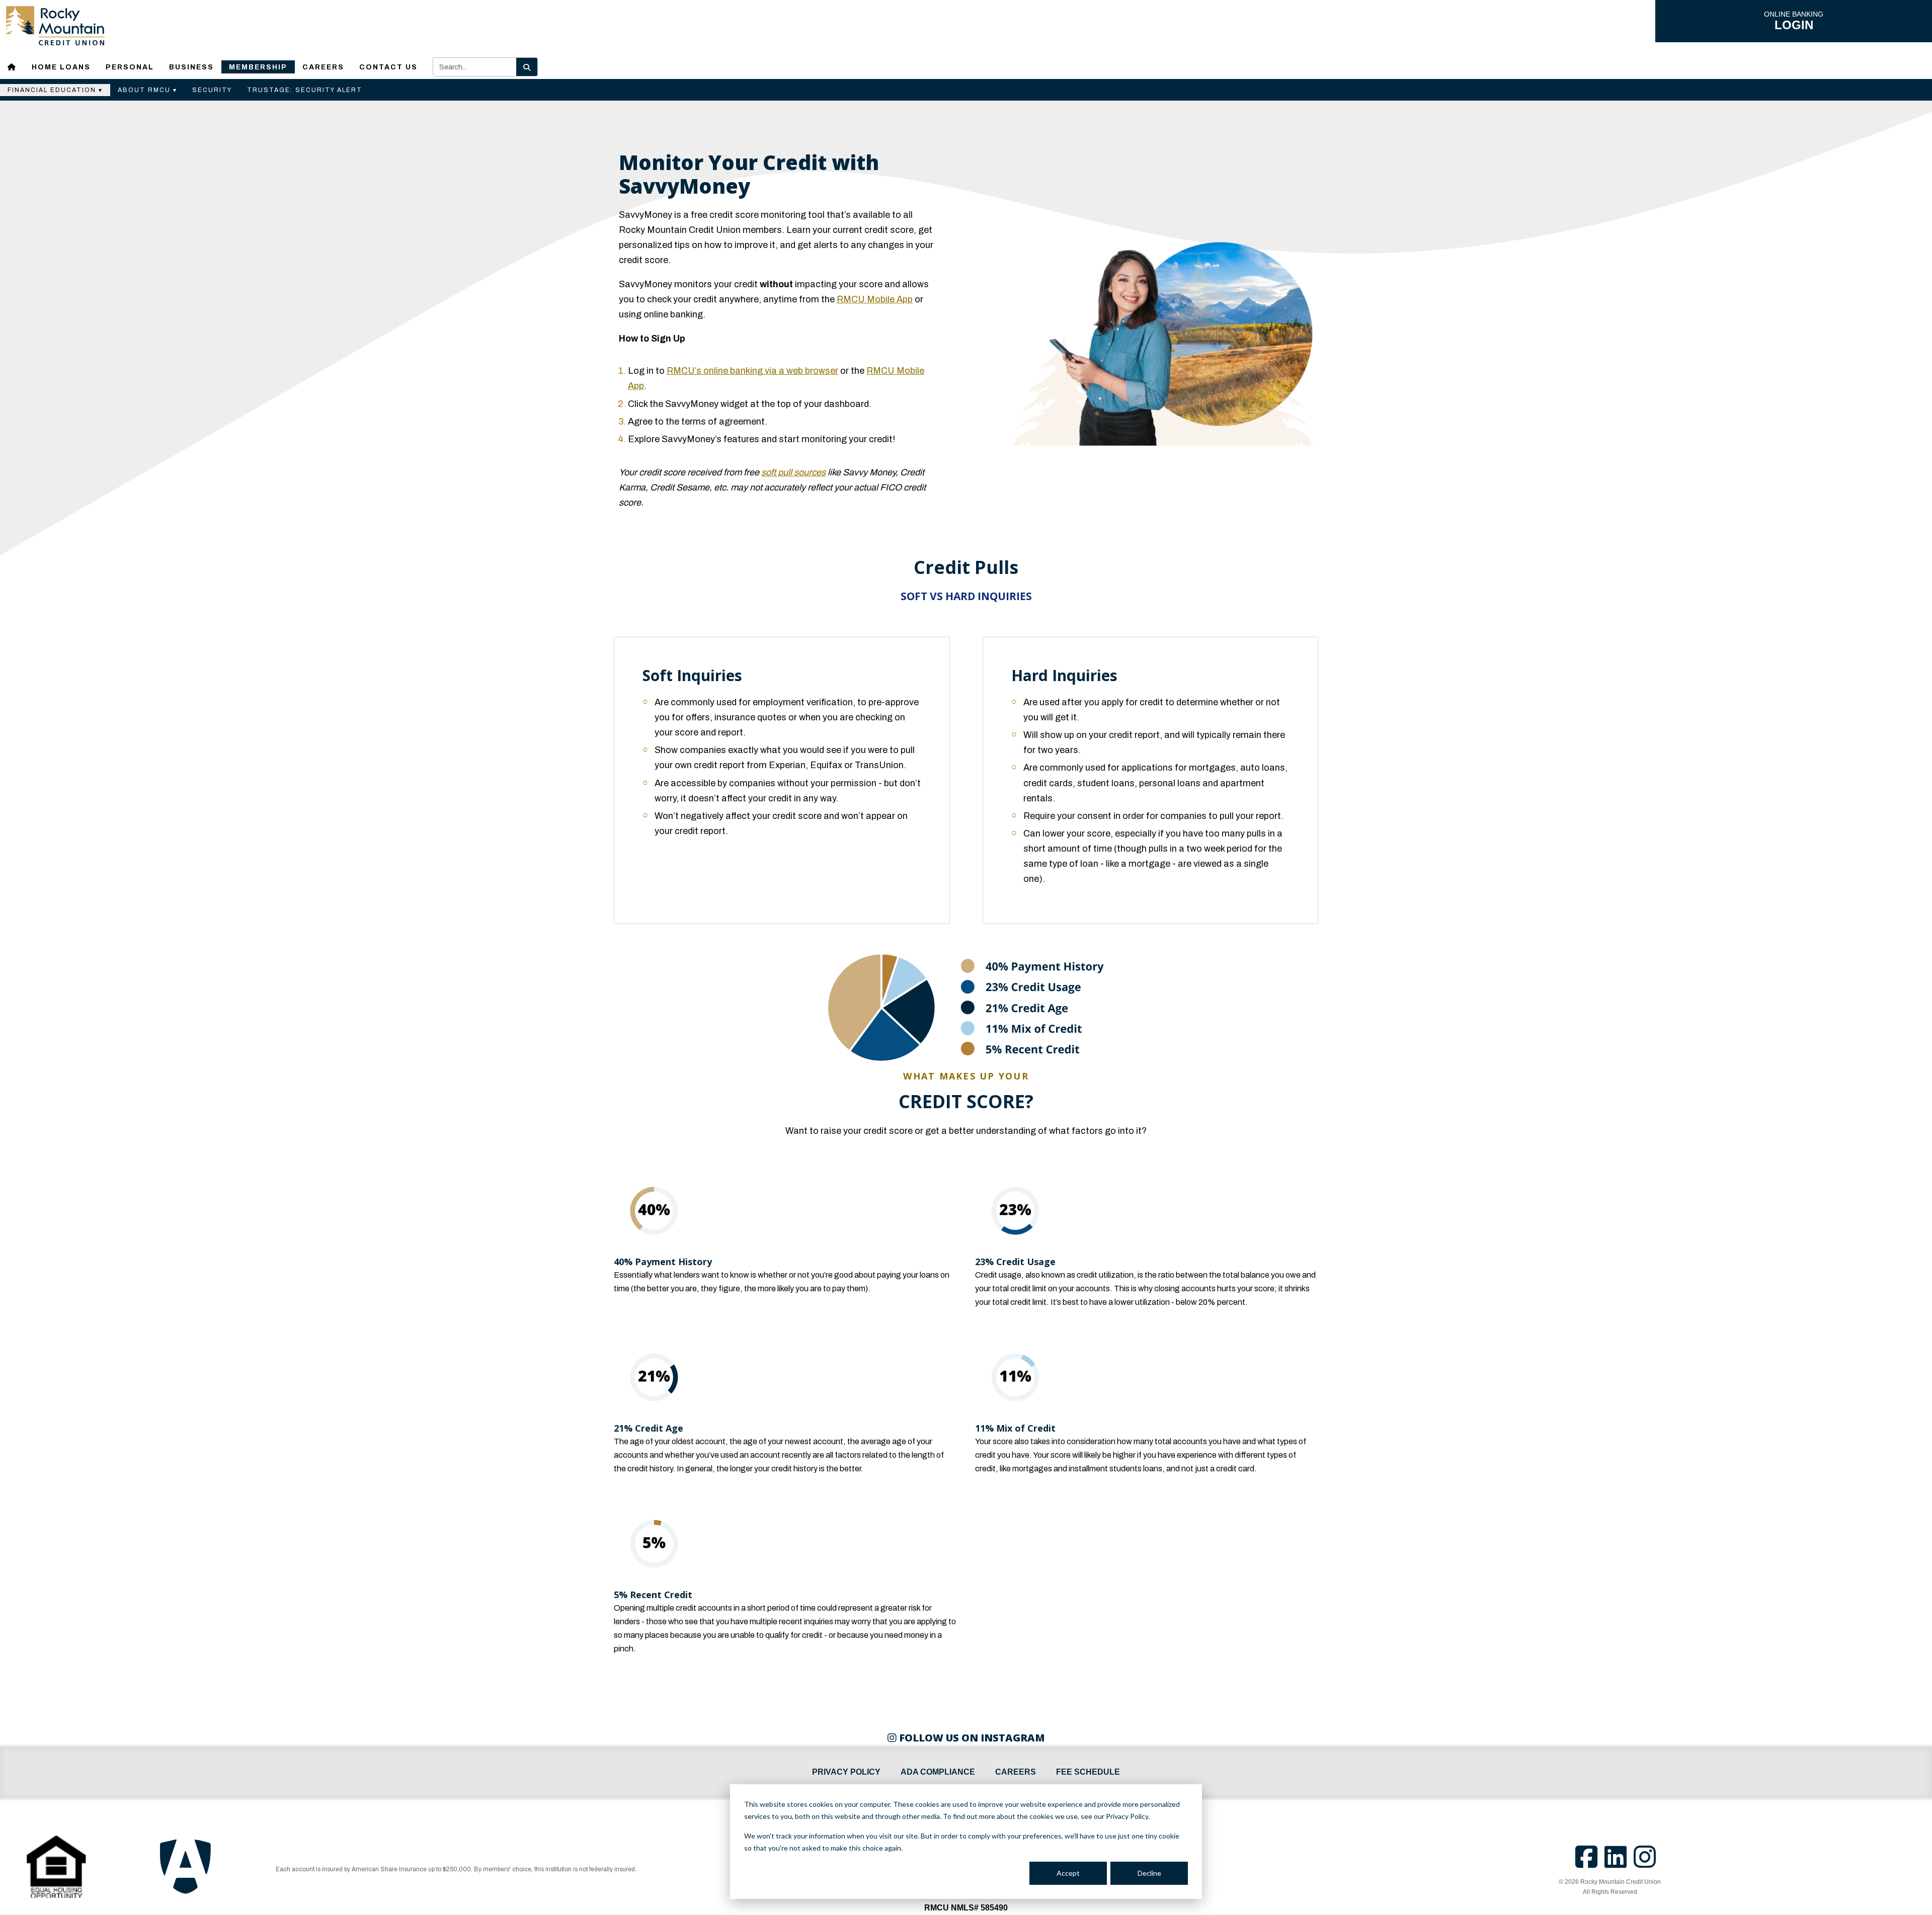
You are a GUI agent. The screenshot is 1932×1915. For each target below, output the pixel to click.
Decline (1149, 1873)
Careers (323, 67)
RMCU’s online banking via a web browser (752, 371)
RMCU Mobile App (875, 299)
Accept (1068, 1873)
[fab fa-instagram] (1647, 1863)
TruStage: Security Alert (305, 90)
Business (191, 67)
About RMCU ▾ (147, 90)
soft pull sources (793, 472)
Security (212, 90)
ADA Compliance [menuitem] (938, 1772)
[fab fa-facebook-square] (1590, 1863)
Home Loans (61, 67)
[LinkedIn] (1619, 1863)
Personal (130, 67)
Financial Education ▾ (55, 90)
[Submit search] (527, 67)
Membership (258, 67)
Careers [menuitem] (1016, 1772)
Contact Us (388, 67)
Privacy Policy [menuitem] (846, 1772)
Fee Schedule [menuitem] (1088, 1772)
